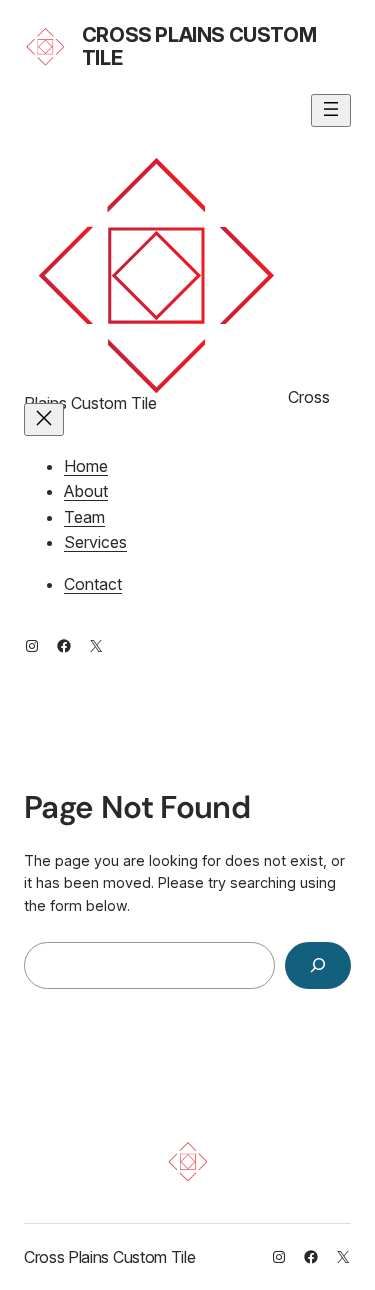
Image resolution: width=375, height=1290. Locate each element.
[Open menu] (331, 110)
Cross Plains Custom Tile (199, 46)
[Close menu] (44, 419)
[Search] (318, 965)
